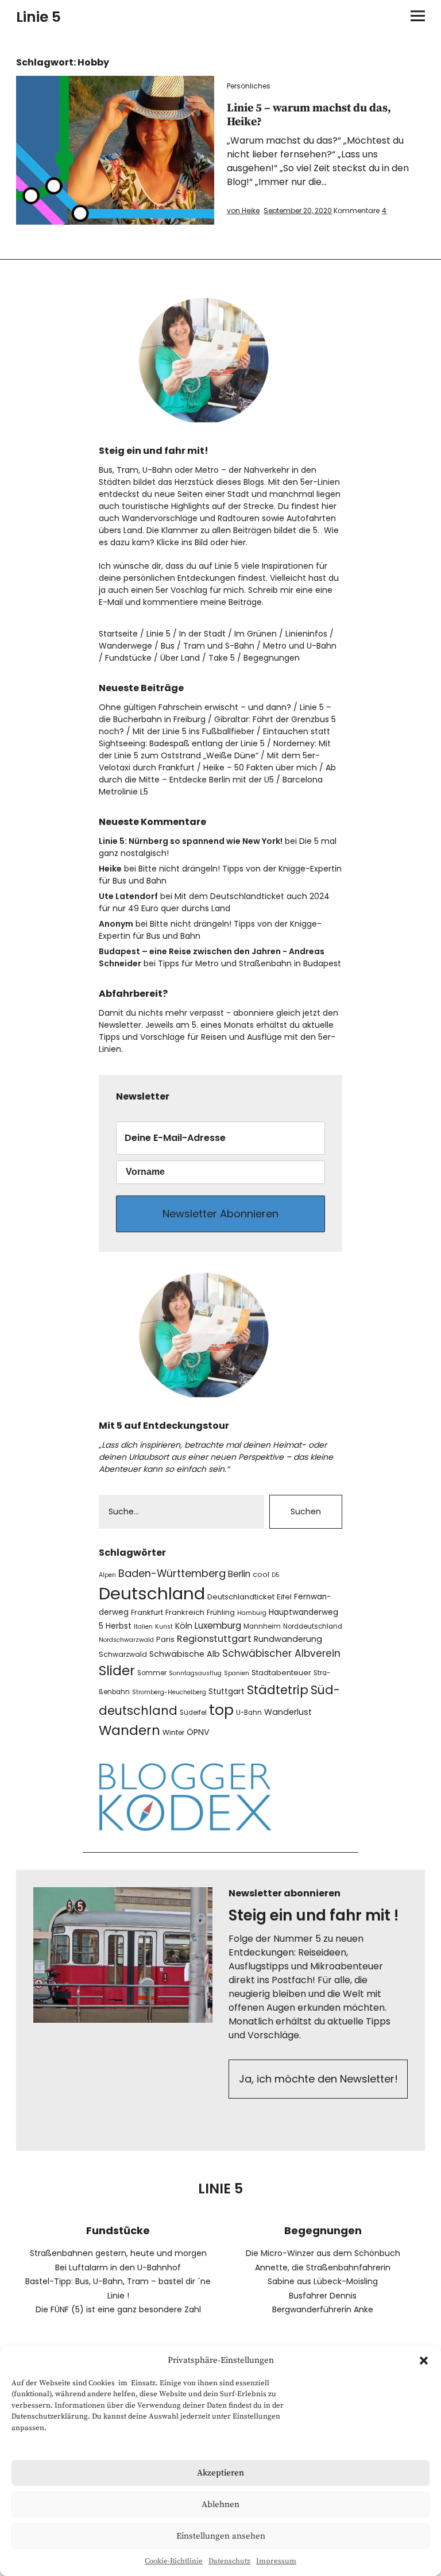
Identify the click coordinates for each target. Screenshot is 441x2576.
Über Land (180, 658)
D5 (276, 1575)
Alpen (107, 1575)
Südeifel (193, 1713)
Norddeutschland (313, 1626)
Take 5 (222, 658)
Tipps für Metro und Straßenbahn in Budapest (249, 963)
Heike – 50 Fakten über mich (260, 768)
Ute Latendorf (128, 896)
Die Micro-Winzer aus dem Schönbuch (323, 2253)
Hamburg (252, 1613)
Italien (143, 1627)
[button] (424, 2361)
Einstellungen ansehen (221, 2536)
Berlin (239, 1574)
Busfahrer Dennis (323, 2296)
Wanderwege (125, 646)
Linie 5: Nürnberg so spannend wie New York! (191, 841)
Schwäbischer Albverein (281, 1653)
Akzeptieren (220, 2473)
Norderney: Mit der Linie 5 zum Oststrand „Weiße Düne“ (215, 749)
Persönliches (249, 86)
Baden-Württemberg (172, 1573)
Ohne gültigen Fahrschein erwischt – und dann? (195, 707)
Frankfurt (147, 1612)
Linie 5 (38, 17)
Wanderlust (288, 1712)
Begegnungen (272, 658)
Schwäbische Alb (185, 1654)
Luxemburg (218, 1626)
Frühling (221, 1612)
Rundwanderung (288, 1639)
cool (261, 1574)
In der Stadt (202, 634)
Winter (173, 1732)
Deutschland (152, 1593)
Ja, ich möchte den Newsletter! (318, 2079)
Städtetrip (278, 1690)
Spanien (237, 1673)
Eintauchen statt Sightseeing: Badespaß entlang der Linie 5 (214, 737)
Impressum (276, 2561)
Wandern (129, 1730)
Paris (165, 1639)
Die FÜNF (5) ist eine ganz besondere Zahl (118, 2309)
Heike (110, 869)
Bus (168, 646)
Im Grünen (256, 634)
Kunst (164, 1627)
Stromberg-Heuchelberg (169, 1692)
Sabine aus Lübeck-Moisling (323, 2281)
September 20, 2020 (298, 211)
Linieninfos (306, 634)
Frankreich (185, 1612)
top (221, 1710)
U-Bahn (249, 1713)
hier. (239, 542)
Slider (117, 1671)
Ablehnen (220, 2504)
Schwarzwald (123, 1654)
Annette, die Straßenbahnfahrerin (323, 2268)
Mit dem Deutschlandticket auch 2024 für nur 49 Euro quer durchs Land (214, 902)
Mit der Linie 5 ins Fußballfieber (194, 731)
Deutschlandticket (241, 1597)
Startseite (118, 634)
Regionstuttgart (214, 1639)
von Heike (243, 211)
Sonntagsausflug (195, 1673)
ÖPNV (198, 1732)
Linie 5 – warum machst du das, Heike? (309, 115)
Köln (184, 1626)
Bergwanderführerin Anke (323, 2309)
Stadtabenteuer (281, 1673)
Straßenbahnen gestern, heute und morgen (118, 2253)
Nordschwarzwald (126, 1640)
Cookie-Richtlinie (174, 2561)
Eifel (284, 1597)
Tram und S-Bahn (219, 646)
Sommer (152, 1673)
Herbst (119, 1626)
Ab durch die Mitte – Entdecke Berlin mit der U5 (217, 774)
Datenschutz (229, 2561)
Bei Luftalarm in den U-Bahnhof (118, 2268)
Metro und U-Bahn (300, 646)
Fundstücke (128, 658)
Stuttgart (227, 1692)
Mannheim (262, 1626)
